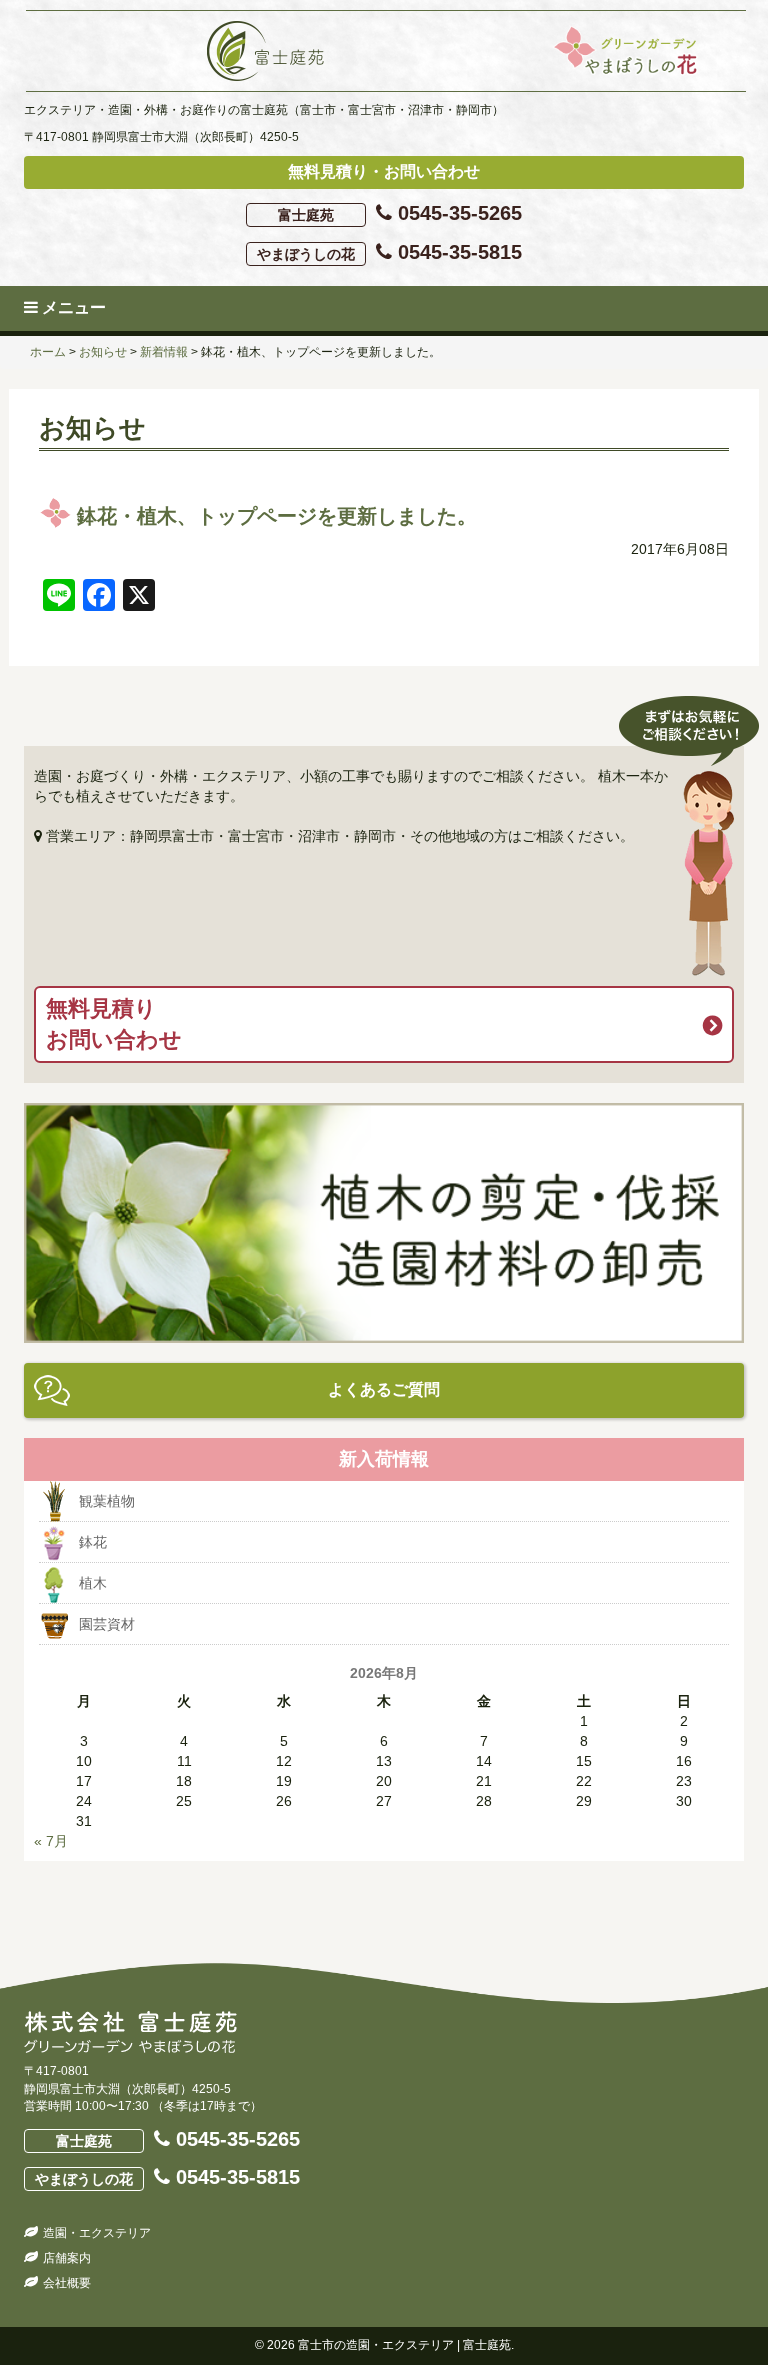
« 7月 (51, 1841)
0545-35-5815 (389, 252)
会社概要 (67, 2283)
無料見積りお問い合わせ (114, 1024)
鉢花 (93, 1542)
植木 (93, 1583)
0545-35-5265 (400, 213)
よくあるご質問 (384, 1389)
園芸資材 (107, 1624)
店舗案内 (67, 2258)
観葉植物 (107, 1501)
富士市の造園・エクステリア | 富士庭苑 (404, 2345)
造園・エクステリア (97, 2233)
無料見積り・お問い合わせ (384, 171)
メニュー (72, 307)
